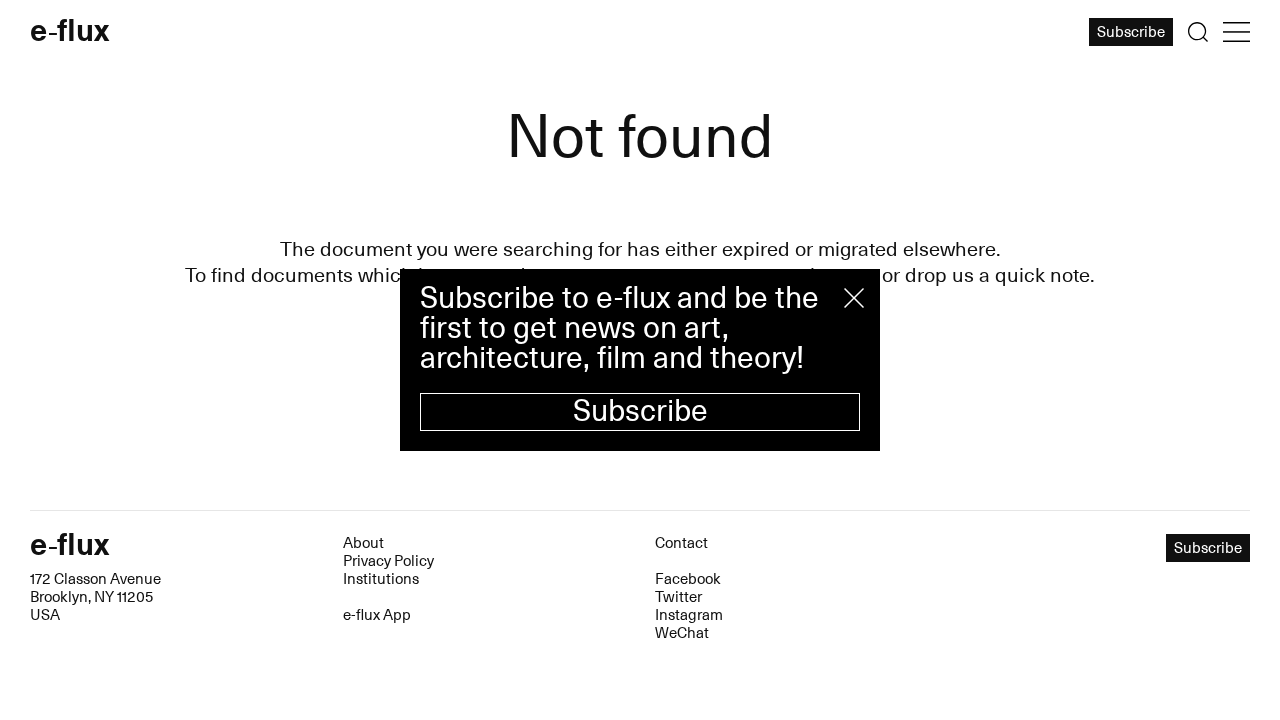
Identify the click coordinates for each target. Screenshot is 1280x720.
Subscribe (640, 411)
